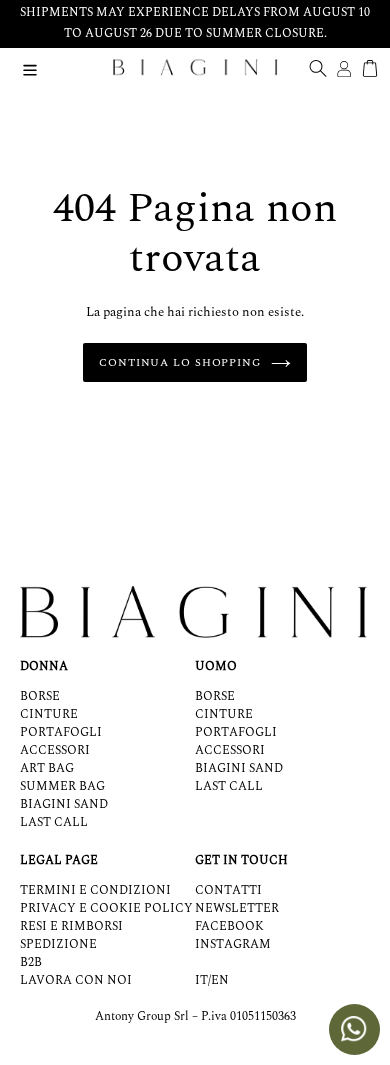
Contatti (228, 890)
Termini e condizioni (95, 890)
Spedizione (58, 944)
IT (201, 981)
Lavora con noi (76, 980)
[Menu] (30, 67)
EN (220, 981)
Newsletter (237, 908)
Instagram (233, 944)
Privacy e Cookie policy (106, 908)
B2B (31, 962)
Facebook (229, 926)
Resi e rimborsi (71, 926)
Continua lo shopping (180, 362)
